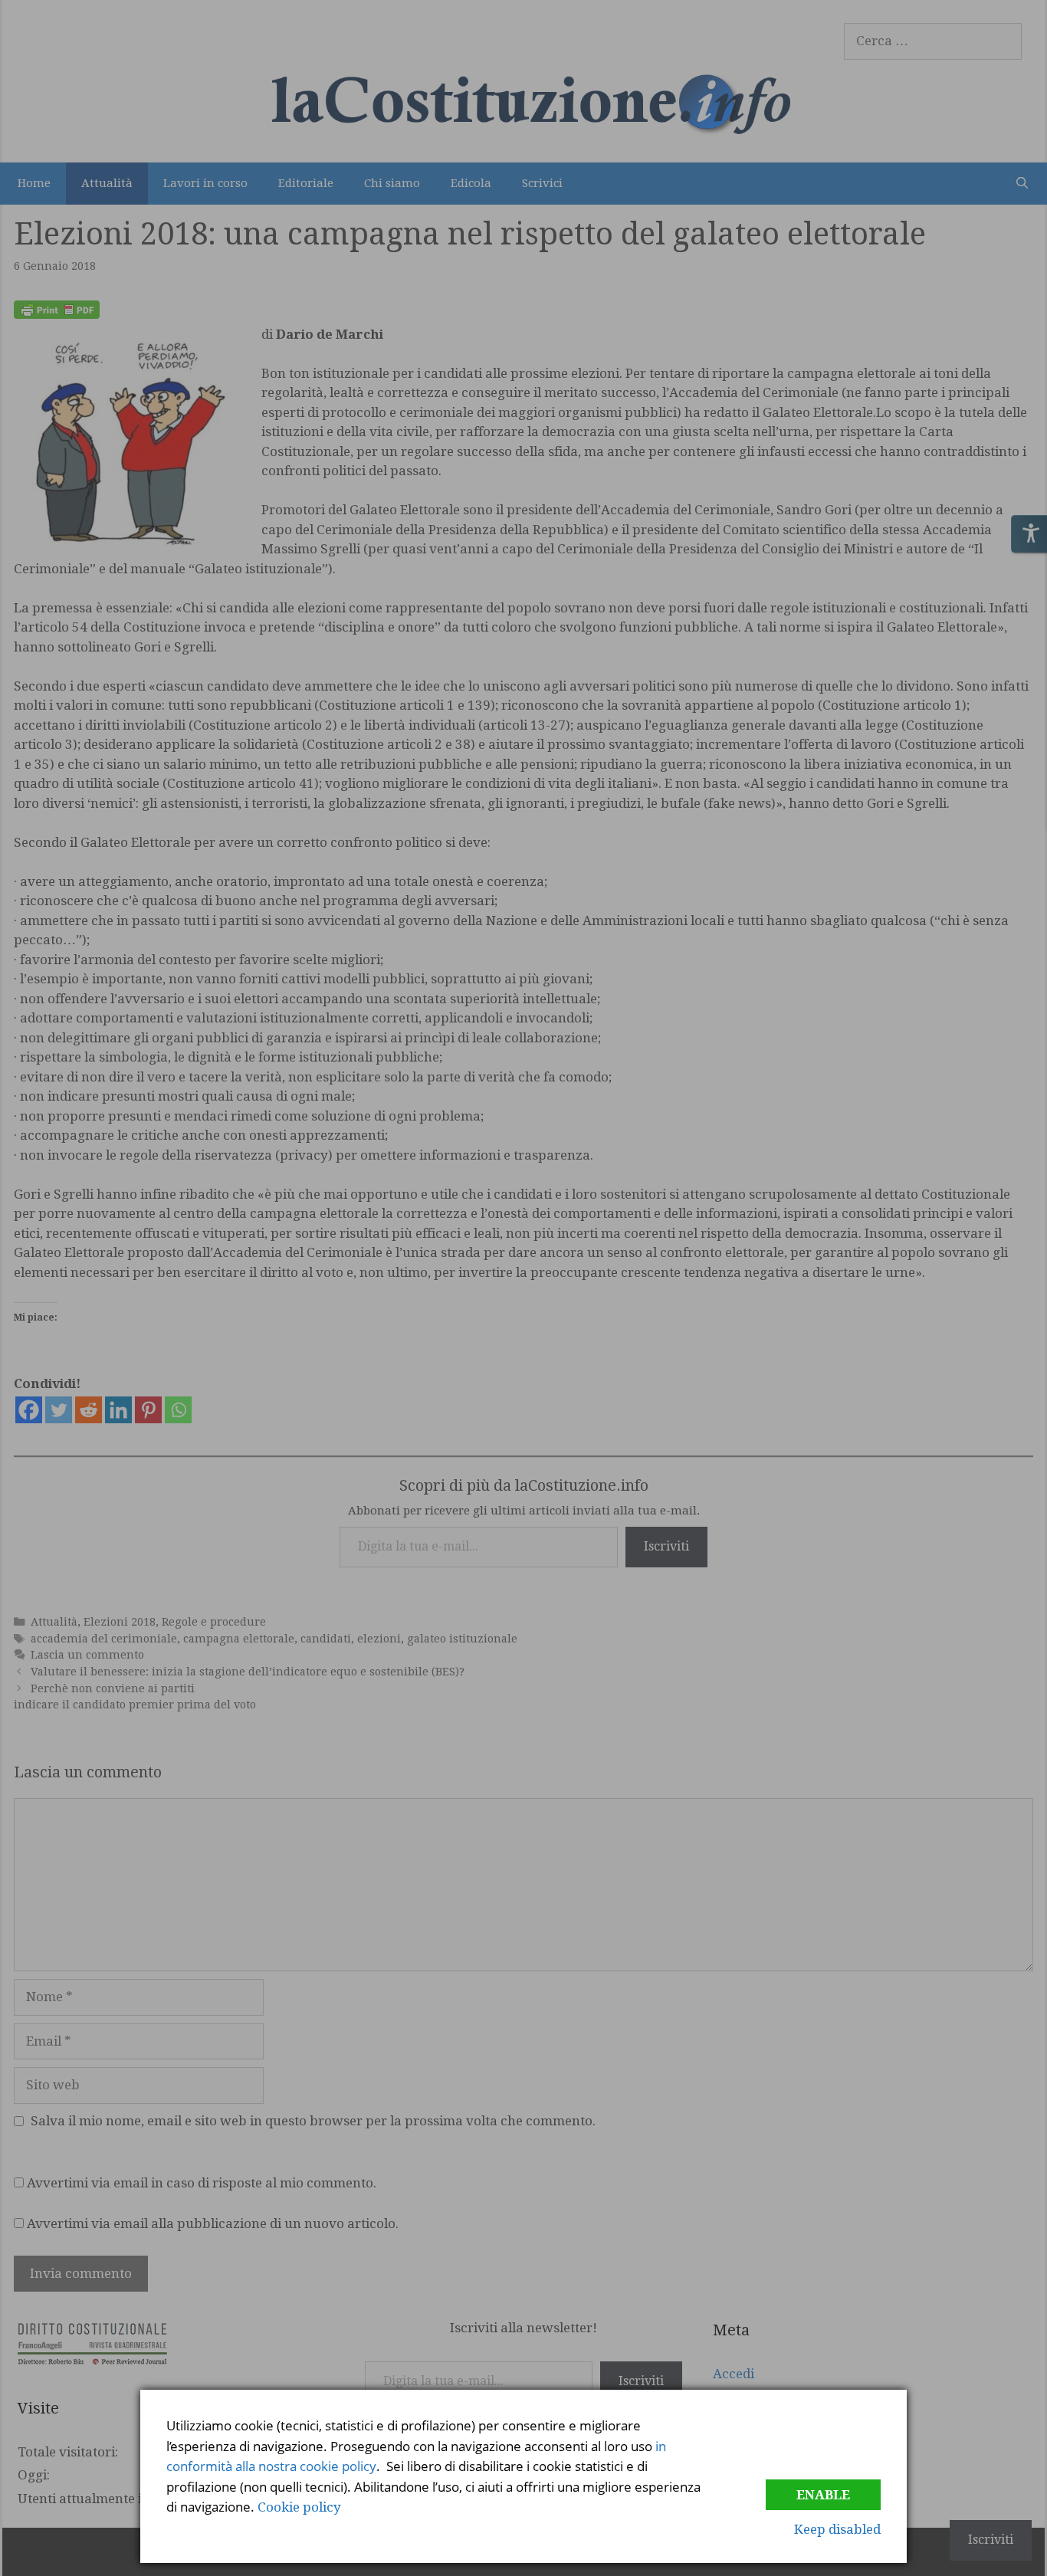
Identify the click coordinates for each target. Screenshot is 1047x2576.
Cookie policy (299, 2507)
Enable (823, 2495)
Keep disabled (837, 2529)
